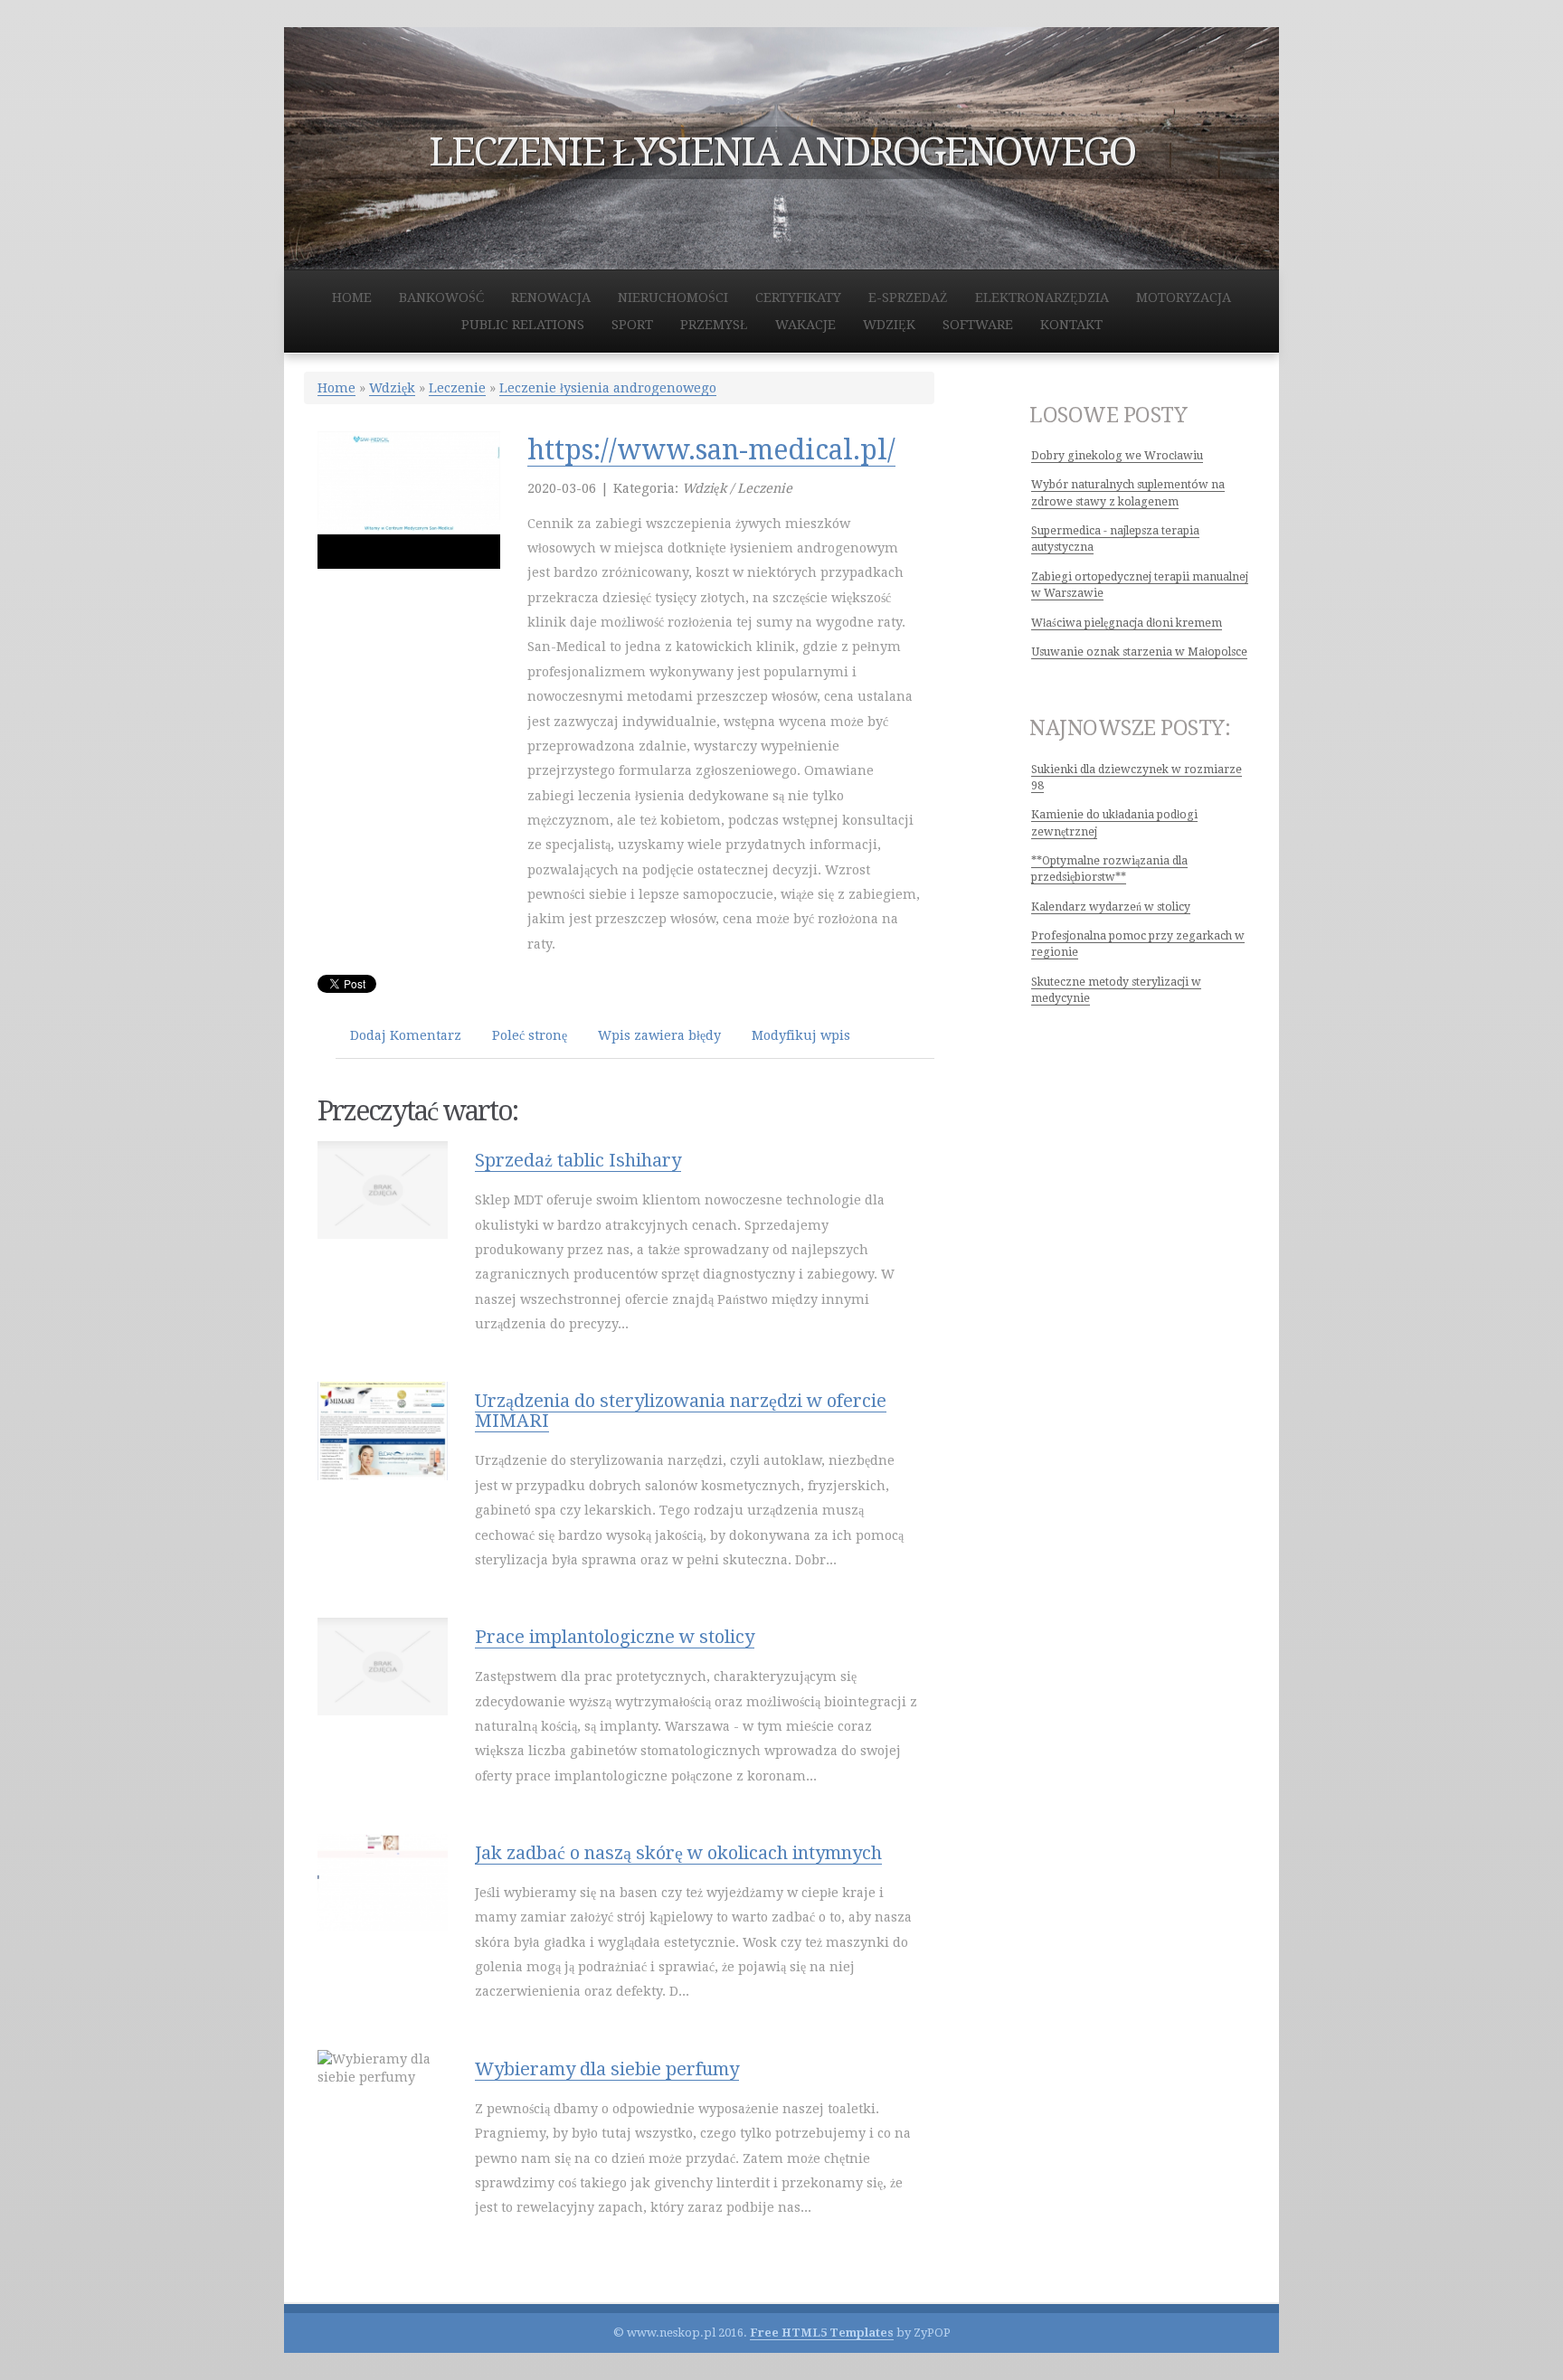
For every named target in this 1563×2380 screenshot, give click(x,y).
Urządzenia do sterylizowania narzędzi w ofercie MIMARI (681, 1411)
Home (336, 388)
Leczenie (457, 388)
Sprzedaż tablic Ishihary (578, 1160)
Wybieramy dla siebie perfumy (607, 2069)
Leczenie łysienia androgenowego (608, 388)
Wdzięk (392, 388)
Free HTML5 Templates (822, 2333)
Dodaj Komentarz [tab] (406, 1035)
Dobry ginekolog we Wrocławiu (1117, 456)
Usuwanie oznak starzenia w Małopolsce (1139, 652)
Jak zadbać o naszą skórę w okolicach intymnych (678, 1853)
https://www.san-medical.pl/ (711, 450)
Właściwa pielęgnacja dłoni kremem (1127, 623)
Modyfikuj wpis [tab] (801, 1035)
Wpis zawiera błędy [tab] (659, 1035)
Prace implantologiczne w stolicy (615, 1637)
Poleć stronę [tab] (530, 1035)
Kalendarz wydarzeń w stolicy (1111, 907)
